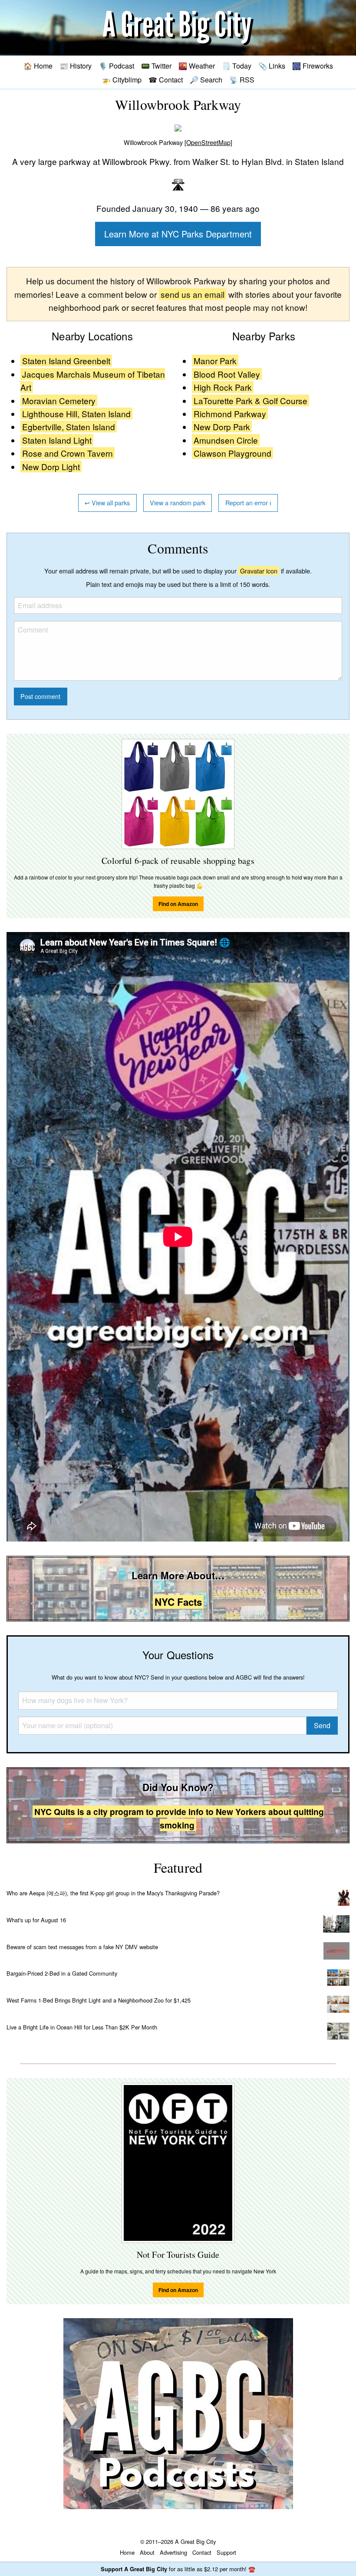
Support (226, 2552)
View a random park (178, 502)
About (147, 2552)
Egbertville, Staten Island (69, 427)
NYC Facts (178, 1602)
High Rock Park (223, 387)
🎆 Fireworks (313, 66)
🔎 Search (206, 79)
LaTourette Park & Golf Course (251, 400)
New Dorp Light (51, 466)
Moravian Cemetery (59, 400)
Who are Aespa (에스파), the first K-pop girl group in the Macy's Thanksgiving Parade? (113, 1893)
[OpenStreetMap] (208, 142)
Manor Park (215, 361)
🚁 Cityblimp (122, 79)
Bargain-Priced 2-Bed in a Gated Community (62, 1973)
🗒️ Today (237, 66)
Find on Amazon (178, 904)
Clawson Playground (232, 453)
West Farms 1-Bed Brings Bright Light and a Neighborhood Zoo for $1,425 (99, 2000)
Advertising (173, 2552)
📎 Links (272, 66)
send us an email (193, 294)
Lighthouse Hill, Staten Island (76, 413)
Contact (202, 2552)
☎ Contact (166, 79)
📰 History (76, 66)
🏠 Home (38, 66)
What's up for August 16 (36, 1920)
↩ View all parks (107, 502)
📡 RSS (242, 79)
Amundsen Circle (226, 440)
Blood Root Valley (227, 374)
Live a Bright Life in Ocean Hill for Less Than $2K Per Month (82, 2027)
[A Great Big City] (178, 28)
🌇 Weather (197, 66)
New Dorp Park (222, 427)
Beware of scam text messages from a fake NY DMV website (82, 1947)
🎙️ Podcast (116, 66)
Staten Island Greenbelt (66, 361)
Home (127, 2552)
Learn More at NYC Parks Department (178, 234)
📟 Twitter (156, 66)
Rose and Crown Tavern (68, 453)
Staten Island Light (57, 440)
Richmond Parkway (230, 413)
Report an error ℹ (248, 502)
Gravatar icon (259, 571)
